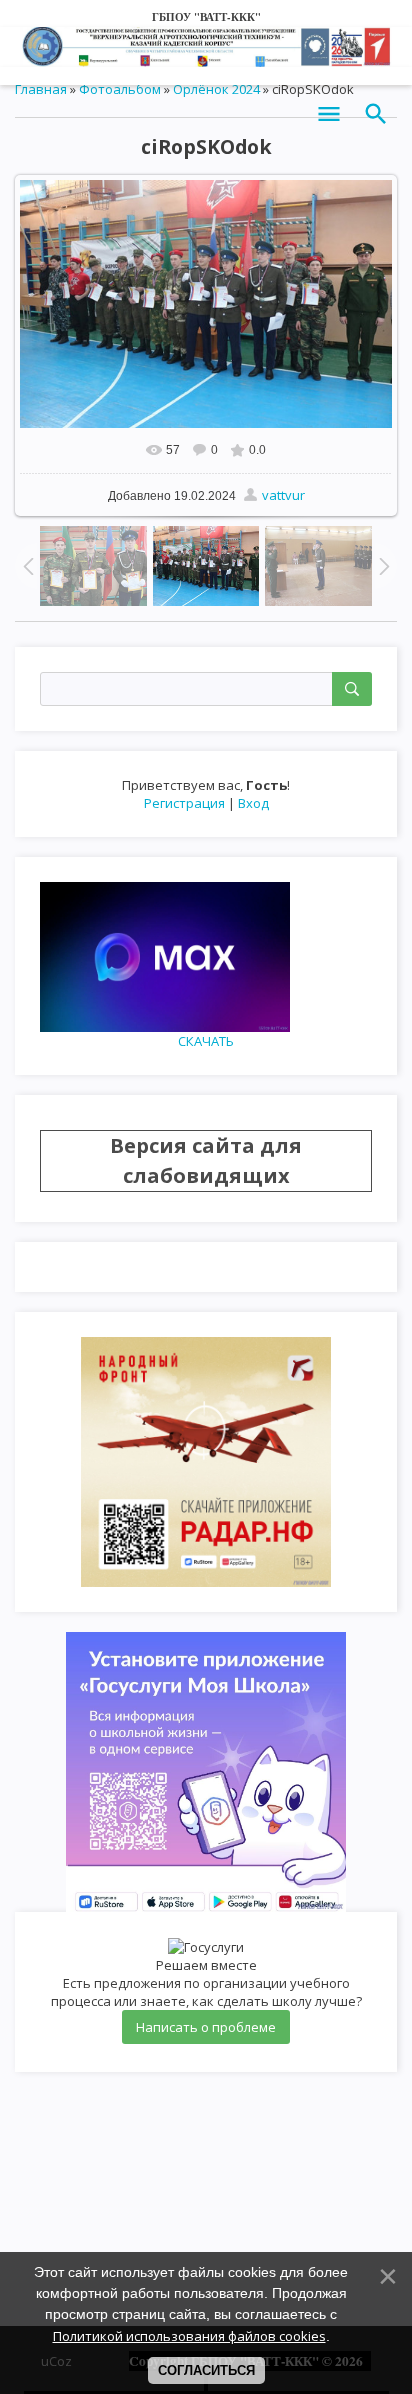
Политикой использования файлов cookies (189, 2336)
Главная (41, 89)
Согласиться (206, 2370)
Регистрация (184, 803)
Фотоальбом (120, 89)
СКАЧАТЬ (206, 1041)
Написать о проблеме (206, 2027)
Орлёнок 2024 (216, 89)
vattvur (283, 495)
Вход (253, 803)
